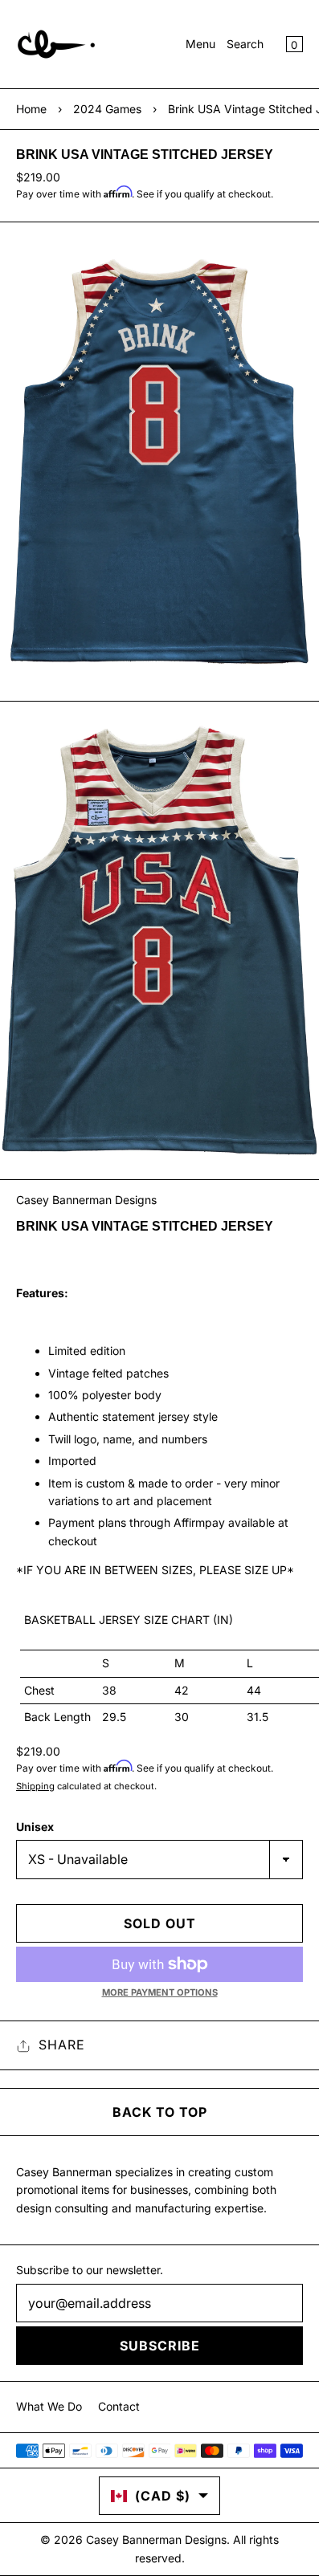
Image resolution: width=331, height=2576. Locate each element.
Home (31, 109)
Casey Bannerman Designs (86, 1200)
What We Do (49, 2406)
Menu (200, 44)
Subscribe (160, 2346)
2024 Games (107, 109)
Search (245, 44)
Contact (119, 2406)
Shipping (35, 1786)
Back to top (160, 2112)
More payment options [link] (160, 1992)
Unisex (35, 1827)
